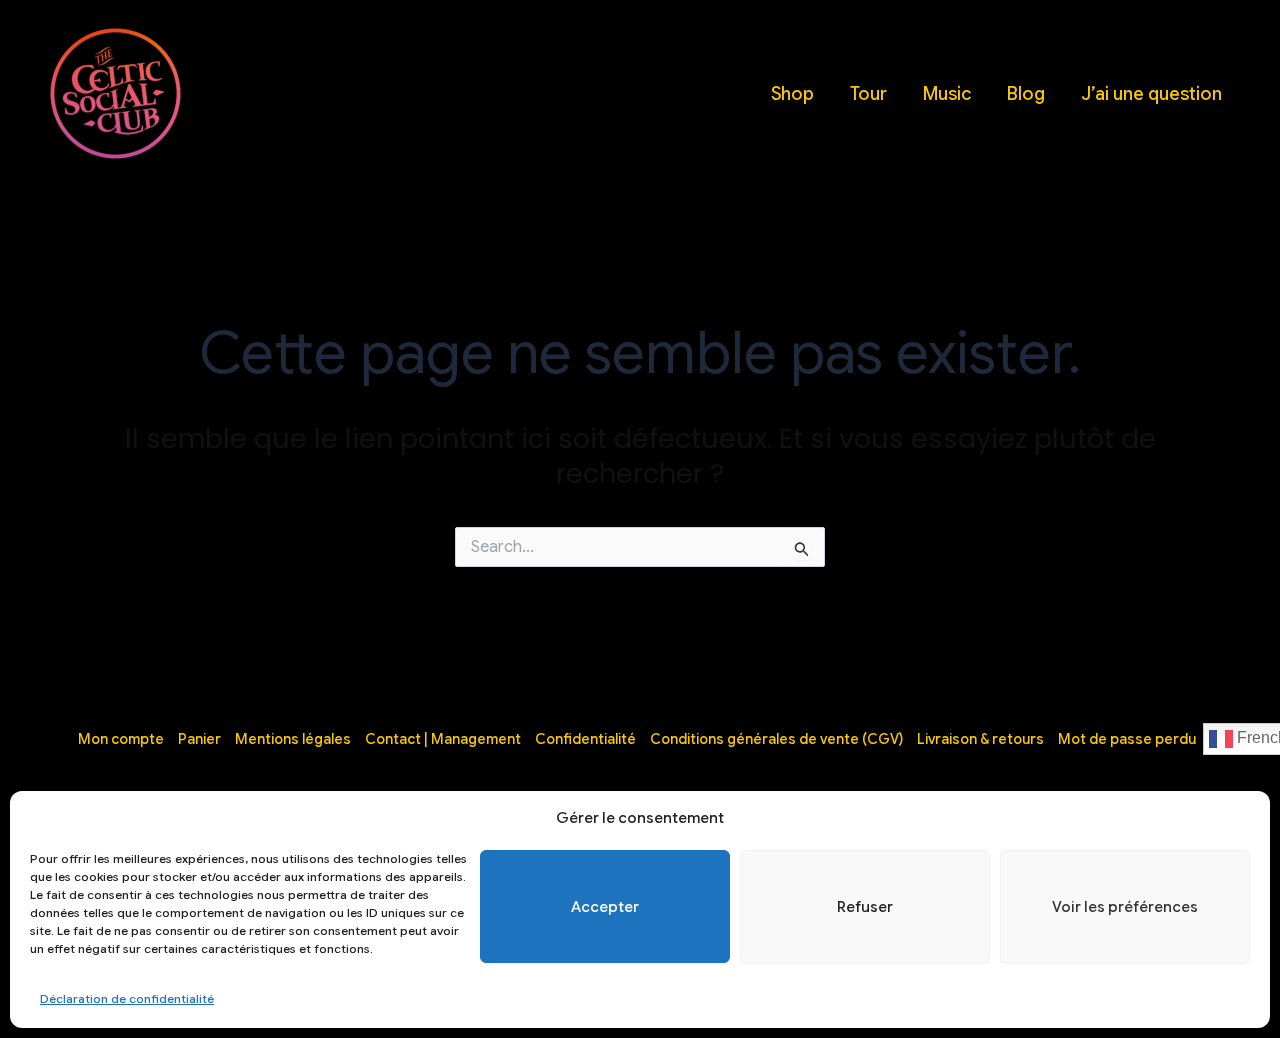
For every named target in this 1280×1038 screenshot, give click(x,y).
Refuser (865, 907)
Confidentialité (585, 739)
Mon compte (121, 739)
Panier (199, 739)
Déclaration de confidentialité (127, 998)
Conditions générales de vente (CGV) (776, 739)
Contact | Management (443, 739)
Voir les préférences (1125, 907)
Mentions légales (293, 739)
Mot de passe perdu (1127, 739)
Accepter (605, 907)
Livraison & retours (980, 739)
